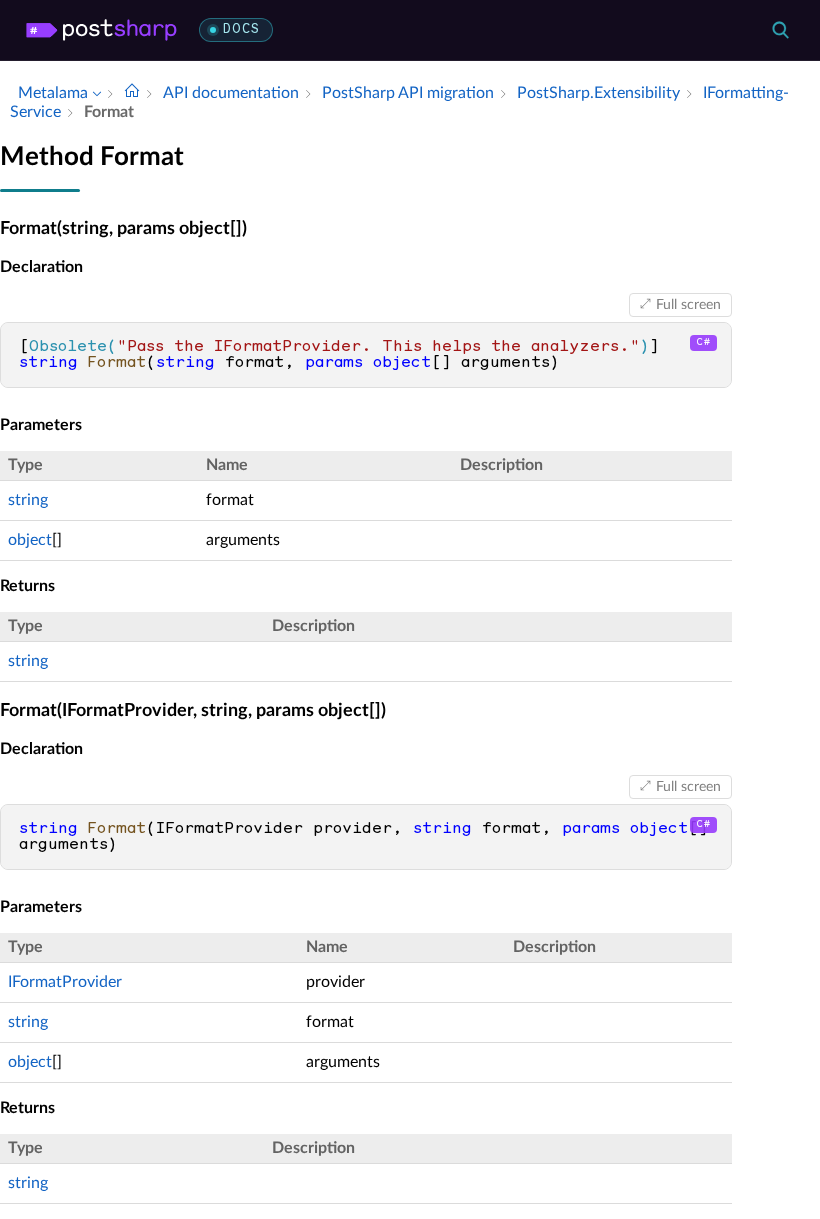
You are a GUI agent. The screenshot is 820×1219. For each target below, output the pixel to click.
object (30, 540)
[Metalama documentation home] (132, 93)
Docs (241, 29)
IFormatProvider (65, 982)
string (28, 500)
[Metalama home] (101, 30)
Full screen (688, 305)
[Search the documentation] (780, 30)
